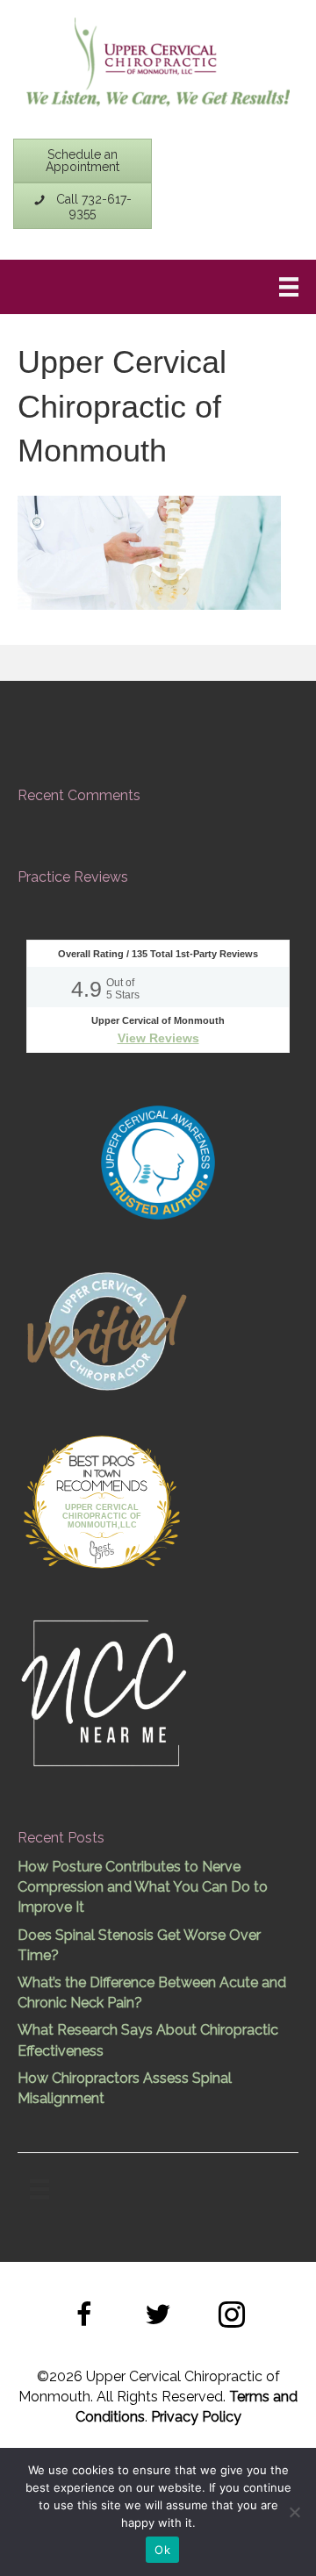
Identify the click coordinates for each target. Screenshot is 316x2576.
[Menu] (289, 287)
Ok (162, 2550)
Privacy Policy (196, 2417)
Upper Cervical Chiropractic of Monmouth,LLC (102, 1516)
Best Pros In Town (102, 1463)
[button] (84, 2317)
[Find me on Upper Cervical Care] (105, 1329)
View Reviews (158, 1038)
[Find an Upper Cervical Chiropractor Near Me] (105, 1691)
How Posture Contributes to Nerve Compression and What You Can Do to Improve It (143, 1887)
